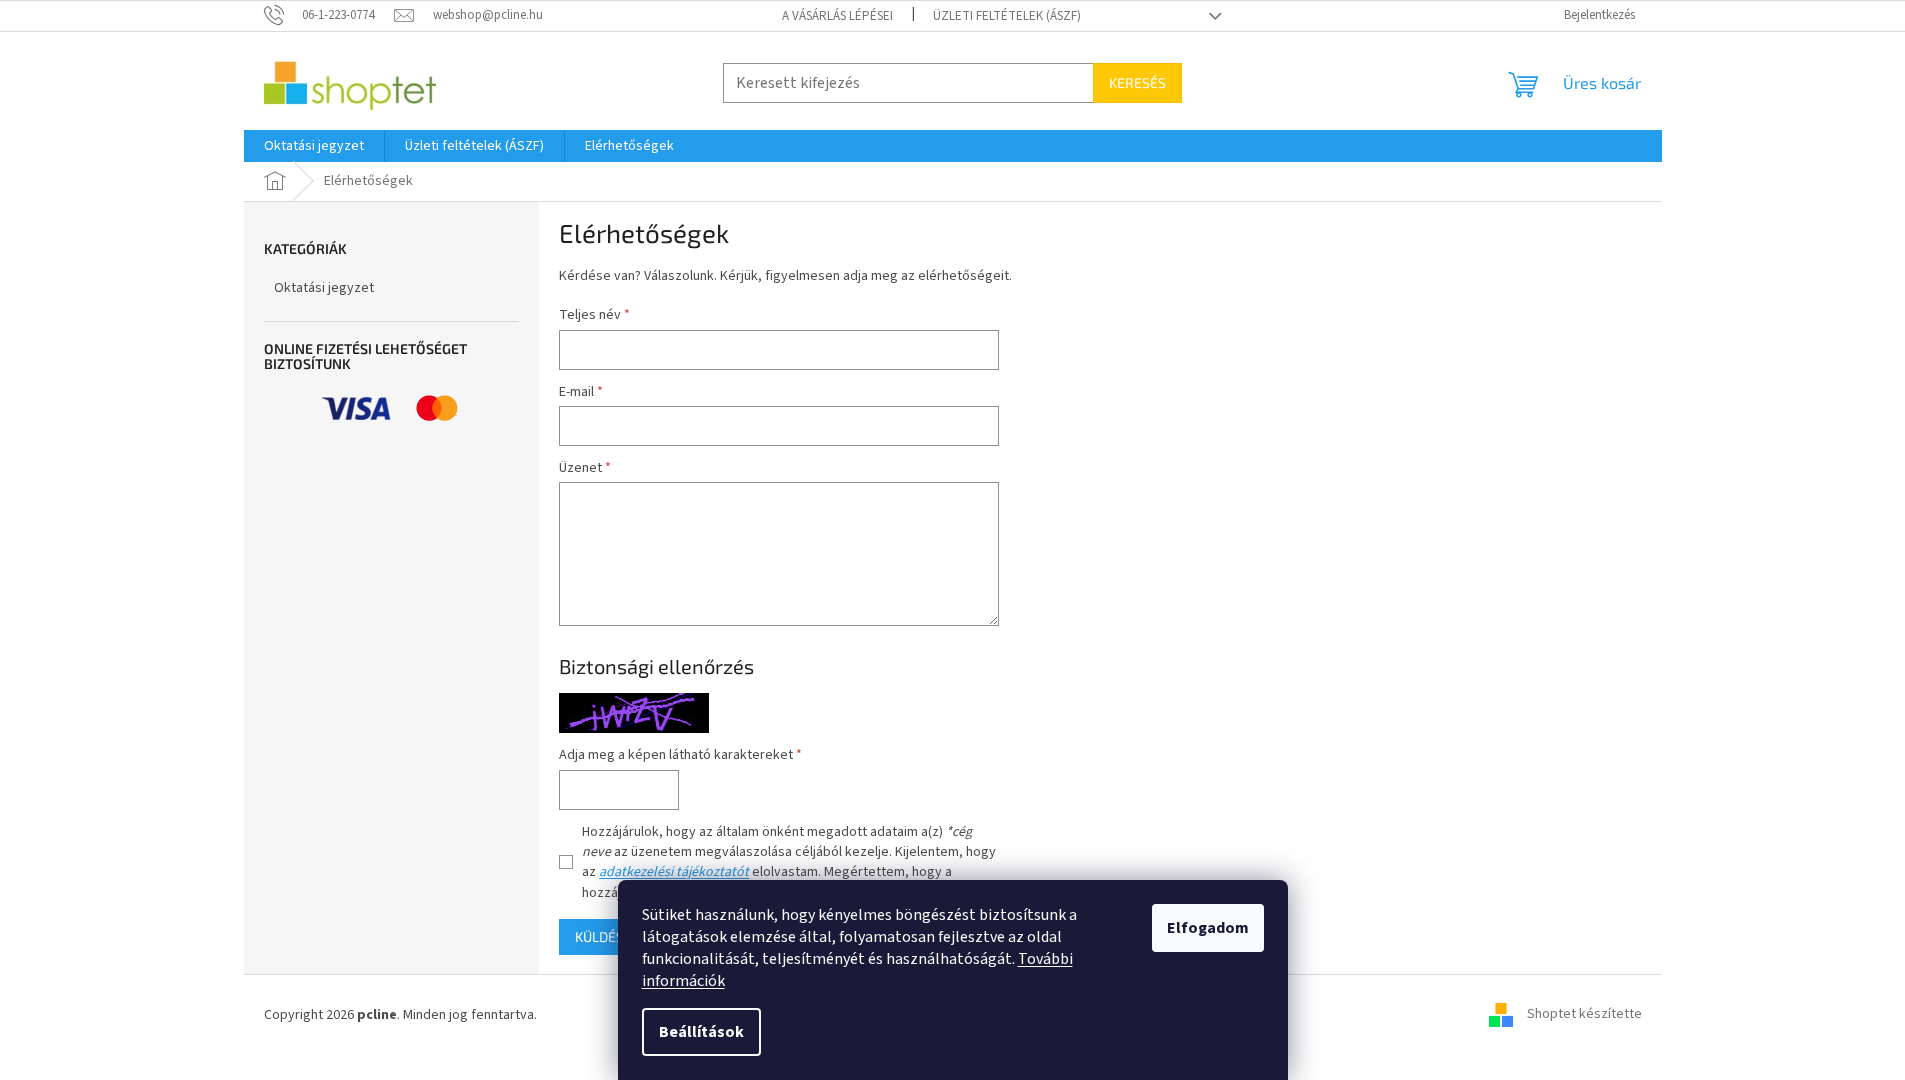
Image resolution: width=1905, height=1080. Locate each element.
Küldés (599, 936)
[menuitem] (314, 146)
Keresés (1137, 82)
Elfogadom (1208, 928)
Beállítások (701, 1032)
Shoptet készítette (1584, 1015)
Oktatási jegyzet (324, 288)
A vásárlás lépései (837, 16)
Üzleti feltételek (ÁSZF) (1007, 16)
